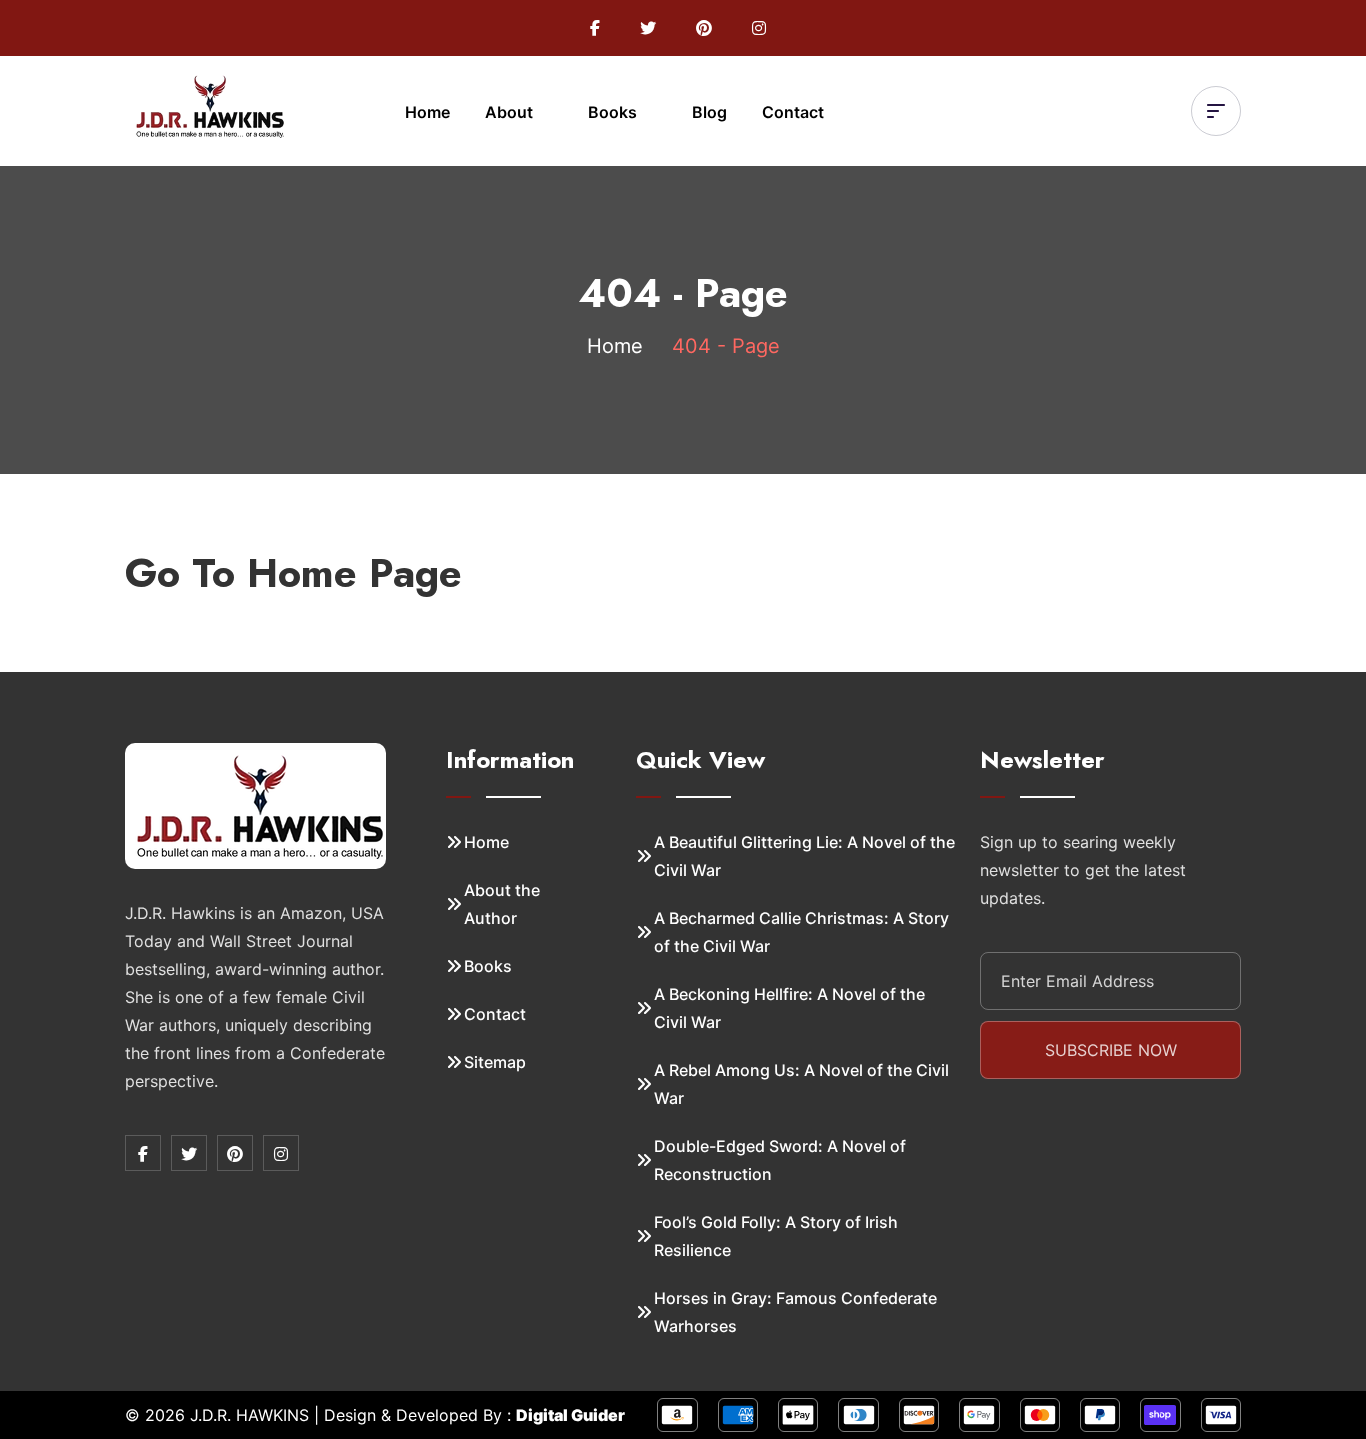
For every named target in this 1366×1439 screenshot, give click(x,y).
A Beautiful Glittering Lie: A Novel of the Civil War (804, 856)
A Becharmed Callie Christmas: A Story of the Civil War (801, 932)
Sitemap (495, 1062)
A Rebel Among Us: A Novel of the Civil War (801, 1084)
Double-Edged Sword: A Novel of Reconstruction (780, 1160)
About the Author (502, 904)
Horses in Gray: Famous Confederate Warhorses (795, 1312)
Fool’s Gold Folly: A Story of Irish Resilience (776, 1236)
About (511, 112)
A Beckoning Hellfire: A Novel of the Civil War (789, 1008)
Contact (793, 112)
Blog (709, 112)
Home (427, 112)
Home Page (354, 573)
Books (614, 112)
